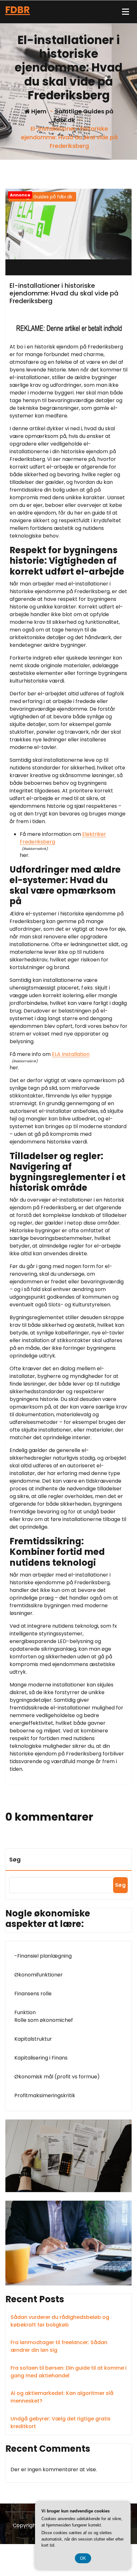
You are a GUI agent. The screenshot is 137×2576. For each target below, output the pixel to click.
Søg (15, 1859)
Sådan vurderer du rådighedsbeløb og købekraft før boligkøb (60, 2321)
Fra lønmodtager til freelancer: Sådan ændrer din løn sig (59, 2346)
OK (83, 2558)
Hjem (38, 111)
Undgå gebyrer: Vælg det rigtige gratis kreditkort (61, 2423)
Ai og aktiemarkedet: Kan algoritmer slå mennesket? (62, 2397)
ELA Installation (71, 1054)
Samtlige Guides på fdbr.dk (42, 197)
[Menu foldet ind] (126, 12)
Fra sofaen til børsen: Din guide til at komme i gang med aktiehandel (68, 2372)
